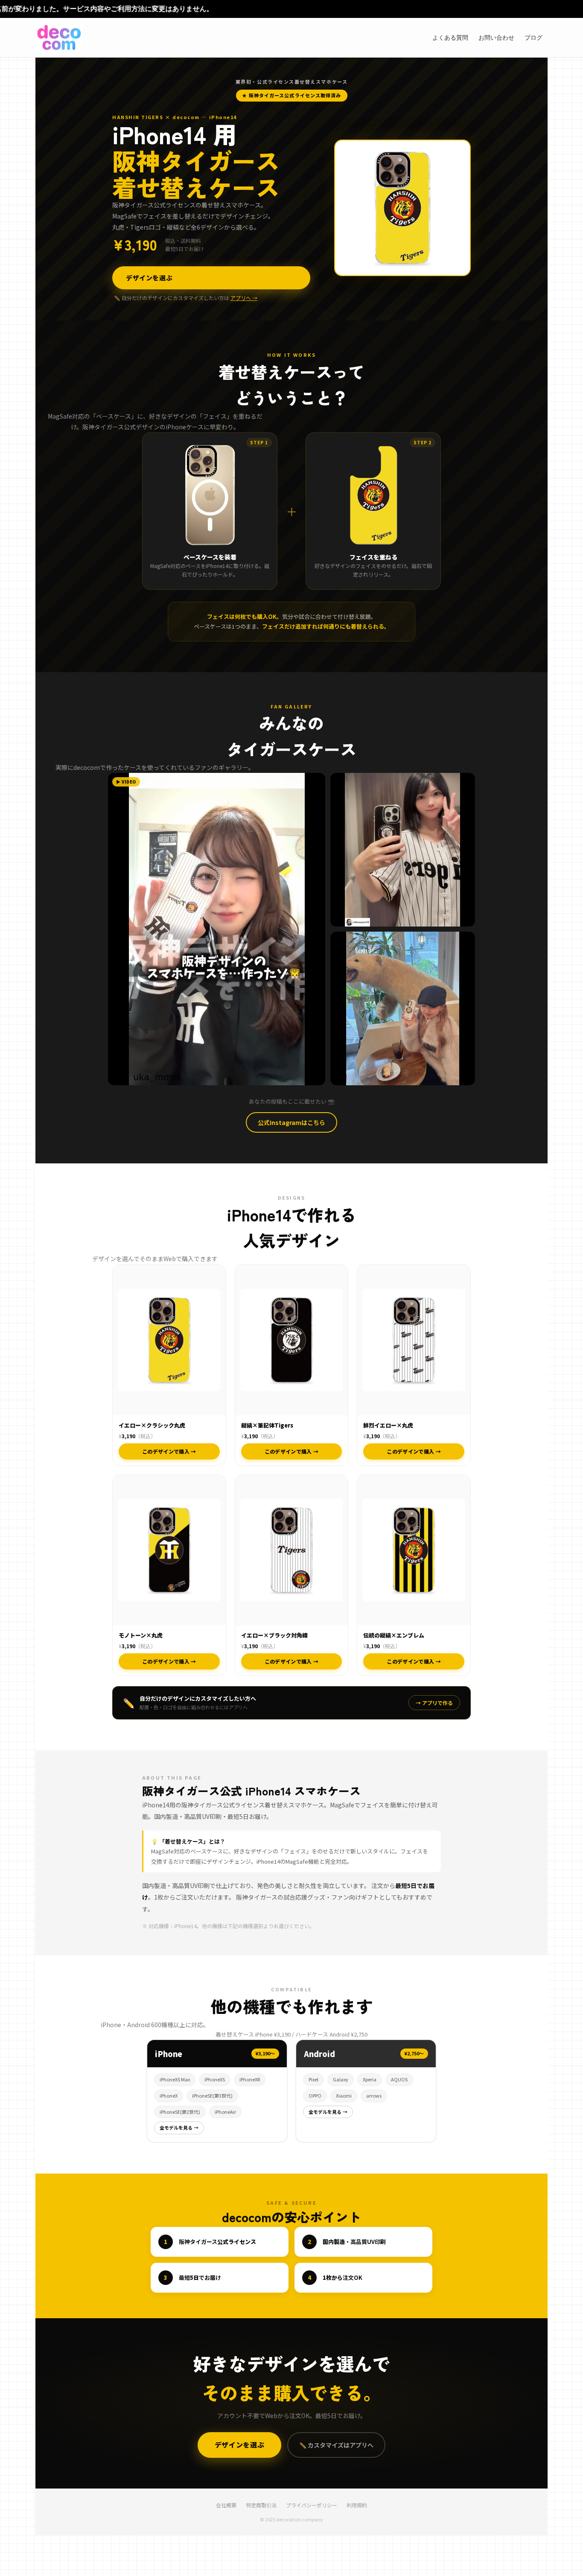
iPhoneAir (225, 2112)
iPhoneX (169, 2095)
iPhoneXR (250, 2079)
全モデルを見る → (179, 2127)
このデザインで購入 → (169, 1451)
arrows (374, 2095)
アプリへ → (244, 298)
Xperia (370, 2079)
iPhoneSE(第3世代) (212, 2095)
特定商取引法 (261, 2505)
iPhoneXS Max (175, 2079)
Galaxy (341, 2079)
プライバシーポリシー (312, 2505)
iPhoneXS (215, 2079)
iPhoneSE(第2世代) (180, 2112)
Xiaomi (344, 2095)
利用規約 (357, 2505)
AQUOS (399, 2079)
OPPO (315, 2095)
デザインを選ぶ (149, 278)
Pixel (313, 2079)
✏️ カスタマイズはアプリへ (336, 2445)
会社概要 (226, 2505)
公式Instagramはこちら (291, 1122)
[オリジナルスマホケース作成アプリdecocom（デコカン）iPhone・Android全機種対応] (59, 38)
